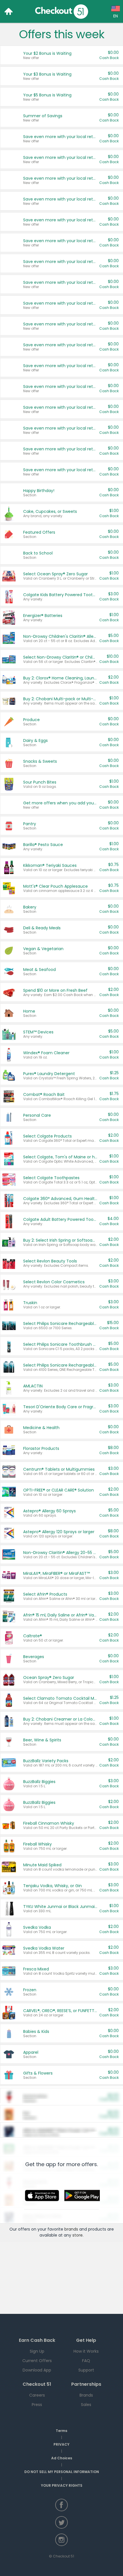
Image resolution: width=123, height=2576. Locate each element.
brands (71, 2229)
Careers (37, 2395)
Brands (86, 2395)
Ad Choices (62, 2458)
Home (9, 11)
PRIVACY (61, 2444)
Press (37, 2405)
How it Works (86, 2351)
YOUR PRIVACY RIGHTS (62, 2485)
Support (86, 2370)
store (78, 2235)
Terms (61, 2431)
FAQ (86, 2361)
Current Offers (37, 2361)
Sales (86, 2405)
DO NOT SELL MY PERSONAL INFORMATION (62, 2472)
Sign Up (37, 2351)
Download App (37, 2370)
